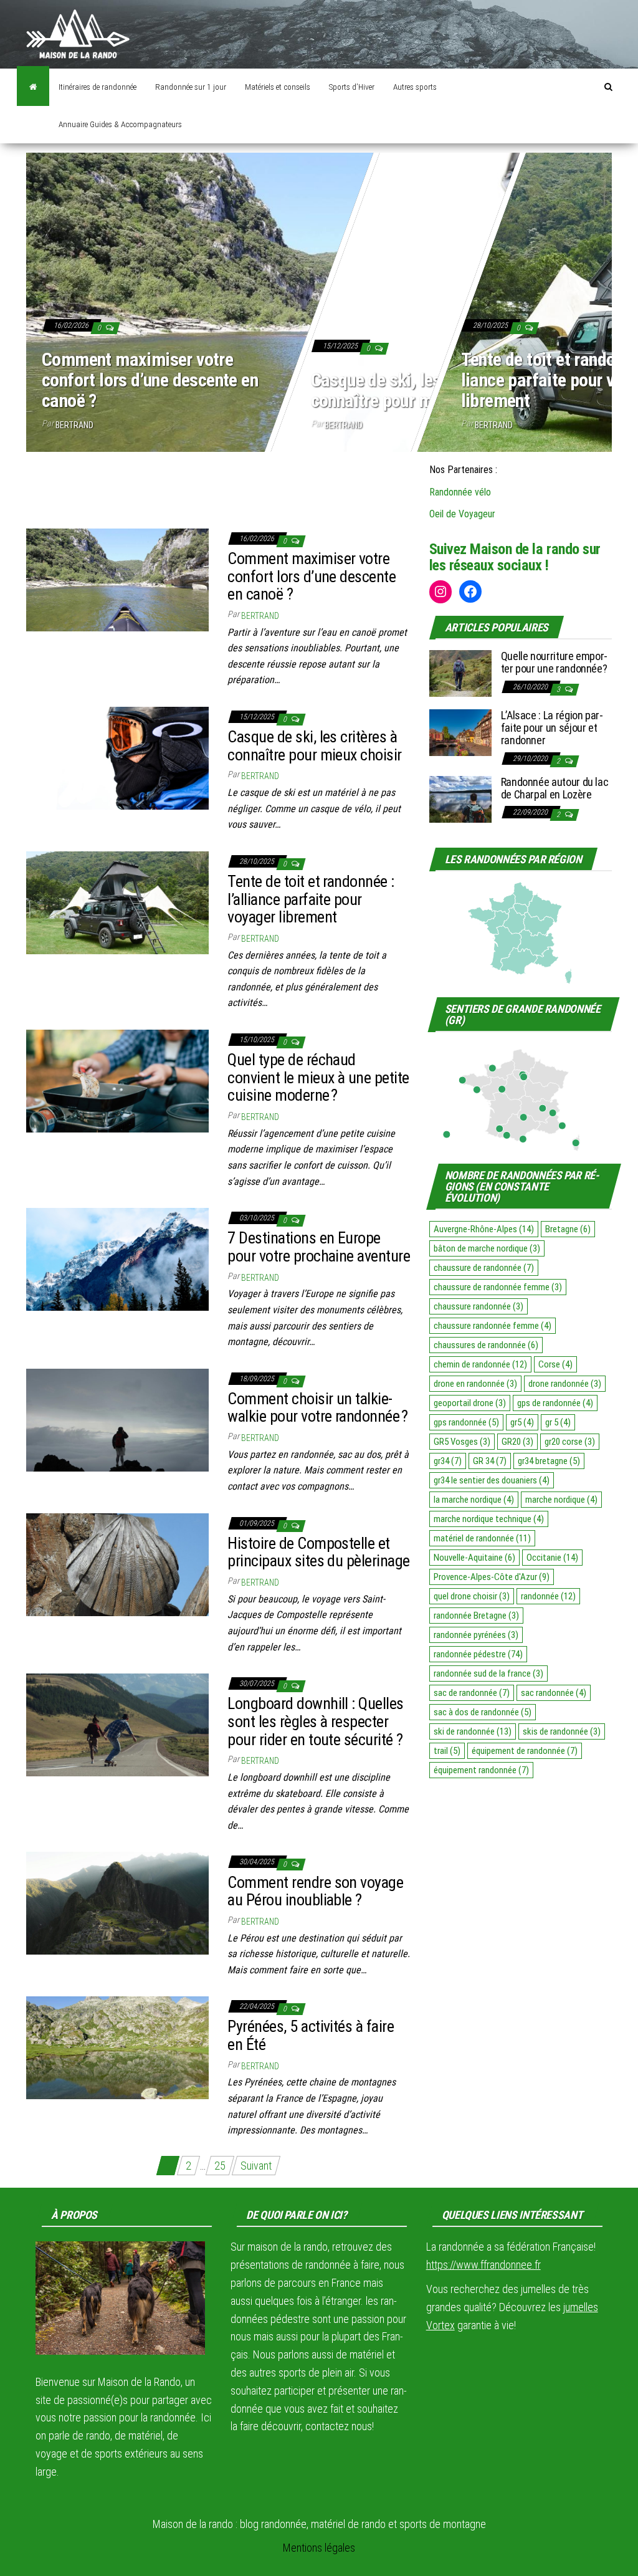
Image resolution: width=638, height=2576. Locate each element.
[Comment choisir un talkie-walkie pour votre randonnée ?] (117, 1419)
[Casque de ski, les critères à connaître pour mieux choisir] (117, 757)
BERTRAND (74, 425)
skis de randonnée (562, 1731)
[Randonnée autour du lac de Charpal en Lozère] (460, 798)
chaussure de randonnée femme (498, 1287)
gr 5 (558, 1422)
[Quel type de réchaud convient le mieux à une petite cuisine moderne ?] (117, 1080)
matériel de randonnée (482, 1538)
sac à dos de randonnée (483, 1712)
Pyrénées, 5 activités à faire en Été (311, 2035)
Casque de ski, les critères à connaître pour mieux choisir (413, 390)
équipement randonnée (481, 1770)
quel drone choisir (472, 1596)
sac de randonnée (472, 1693)
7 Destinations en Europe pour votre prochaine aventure (319, 1247)
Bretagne (568, 1229)
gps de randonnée (555, 1403)
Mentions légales (319, 2548)
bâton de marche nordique (487, 1248)
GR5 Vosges (462, 1442)
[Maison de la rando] (33, 87)
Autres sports (415, 87)
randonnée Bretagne (476, 1616)
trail (447, 1751)
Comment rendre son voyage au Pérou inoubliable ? (315, 1891)
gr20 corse (570, 1442)
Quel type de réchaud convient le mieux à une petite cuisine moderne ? (318, 1077)
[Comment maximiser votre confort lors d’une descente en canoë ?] (117, 579)
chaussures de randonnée (486, 1345)
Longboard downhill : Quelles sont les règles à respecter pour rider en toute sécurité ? (315, 1721)
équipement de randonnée (525, 1751)
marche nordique (561, 1500)
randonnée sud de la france (488, 1673)
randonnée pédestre (478, 1654)
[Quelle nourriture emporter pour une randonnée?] (460, 673)
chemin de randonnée (480, 1364)
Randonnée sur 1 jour (191, 87)
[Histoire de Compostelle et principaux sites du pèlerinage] (117, 1563)
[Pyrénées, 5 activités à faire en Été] (117, 2047)
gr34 (448, 1461)
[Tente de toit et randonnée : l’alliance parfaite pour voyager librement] (117, 902)
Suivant (256, 2166)
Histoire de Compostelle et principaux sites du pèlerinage (318, 1552)
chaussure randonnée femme (493, 1326)
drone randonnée (565, 1384)
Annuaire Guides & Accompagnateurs (120, 124)
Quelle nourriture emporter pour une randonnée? (555, 662)
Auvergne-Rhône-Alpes (484, 1229)
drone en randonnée (475, 1384)
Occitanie (552, 1558)
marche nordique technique (489, 1519)
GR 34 (490, 1461)
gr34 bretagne (549, 1461)
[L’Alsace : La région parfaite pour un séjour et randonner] (460, 732)
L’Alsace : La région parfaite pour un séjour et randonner (552, 728)
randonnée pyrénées (476, 1635)
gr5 (522, 1422)
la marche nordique (474, 1500)
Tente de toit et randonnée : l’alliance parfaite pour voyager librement (311, 899)
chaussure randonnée (478, 1306)
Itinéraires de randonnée (98, 87)
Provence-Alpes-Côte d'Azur (492, 1577)
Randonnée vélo (460, 492)
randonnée (548, 1596)
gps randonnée (466, 1422)
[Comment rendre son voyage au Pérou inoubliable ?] (117, 1903)
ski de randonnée (473, 1731)
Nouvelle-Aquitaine (474, 1558)
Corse (555, 1364)
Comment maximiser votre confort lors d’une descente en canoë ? (150, 380)
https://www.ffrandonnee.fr (483, 2265)
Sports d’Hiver (352, 87)
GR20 (517, 1442)
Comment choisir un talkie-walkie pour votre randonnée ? (317, 1408)
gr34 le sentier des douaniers (492, 1480)
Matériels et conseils (278, 87)
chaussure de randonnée (484, 1268)
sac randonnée (554, 1693)
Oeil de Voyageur (462, 514)
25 (220, 2166)
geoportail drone (470, 1403)
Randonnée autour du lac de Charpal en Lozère (555, 788)
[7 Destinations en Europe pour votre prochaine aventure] (117, 1258)
